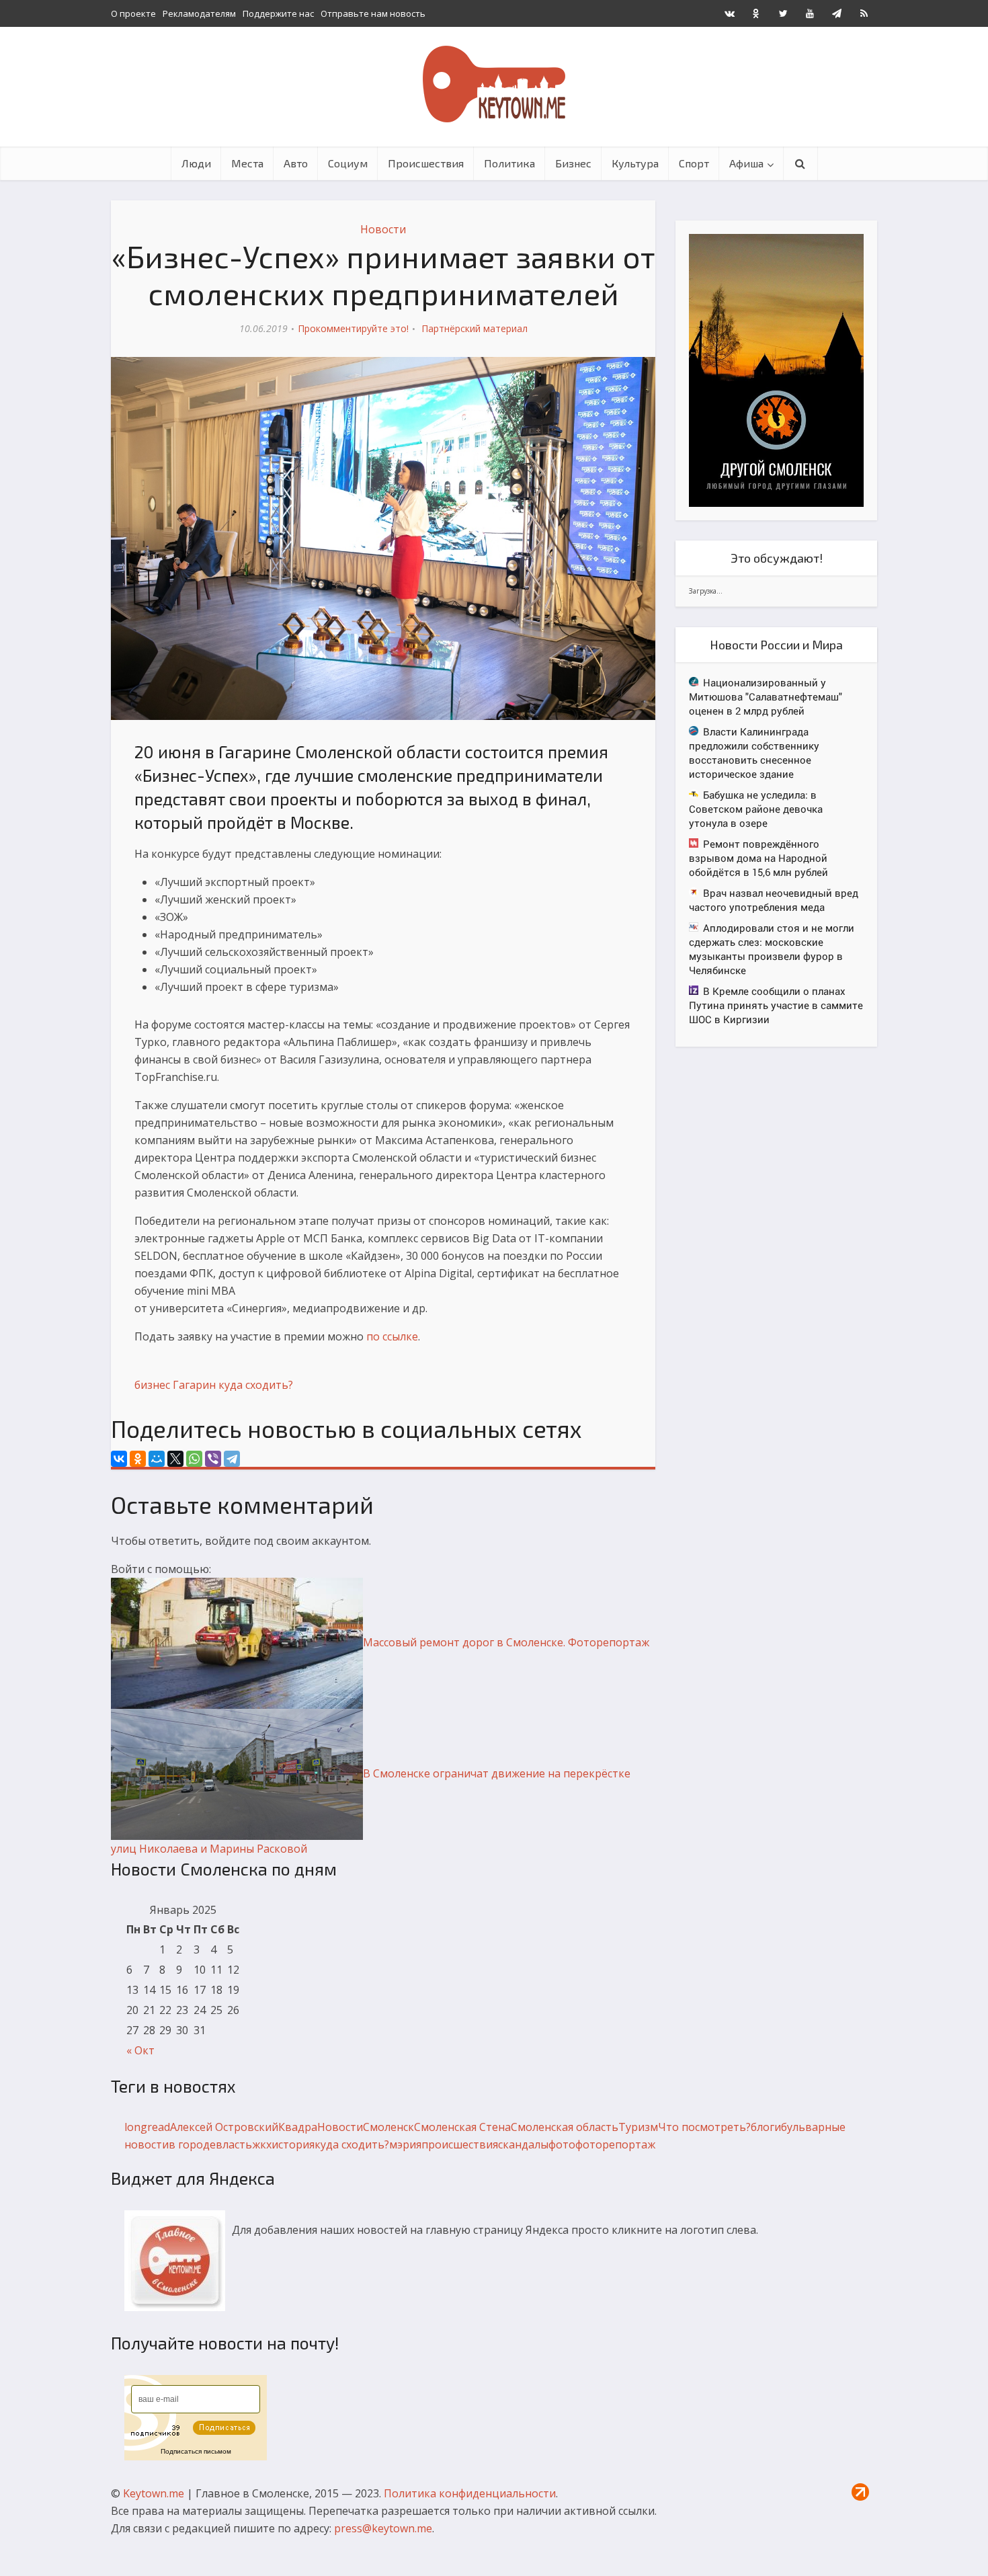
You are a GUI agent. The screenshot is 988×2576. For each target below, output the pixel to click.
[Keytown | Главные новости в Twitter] (783, 13)
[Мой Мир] (157, 1459)
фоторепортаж (615, 2144)
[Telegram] (232, 1459)
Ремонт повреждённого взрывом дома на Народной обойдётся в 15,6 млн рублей (758, 858)
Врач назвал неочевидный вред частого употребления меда (774, 900)
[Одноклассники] (138, 1459)
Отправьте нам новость (373, 13)
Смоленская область (565, 2127)
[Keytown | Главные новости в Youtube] (810, 13)
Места (247, 163)
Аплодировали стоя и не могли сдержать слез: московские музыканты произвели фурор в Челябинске (772, 949)
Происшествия (426, 163)
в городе (192, 2144)
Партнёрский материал (475, 328)
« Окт (140, 2050)
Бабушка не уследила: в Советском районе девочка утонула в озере (756, 809)
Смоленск (388, 2127)
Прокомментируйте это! (353, 328)
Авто (296, 163)
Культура (635, 163)
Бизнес (573, 163)
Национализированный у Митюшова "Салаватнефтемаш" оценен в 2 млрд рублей (766, 696)
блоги (766, 2127)
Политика (509, 163)
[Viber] (213, 1459)
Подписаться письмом (196, 2451)
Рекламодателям (199, 13)
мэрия (405, 2144)
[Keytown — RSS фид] (864, 13)
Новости (383, 229)
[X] (175, 1459)
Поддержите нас (278, 13)
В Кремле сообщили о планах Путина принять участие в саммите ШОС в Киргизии (776, 1005)
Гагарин (194, 1385)
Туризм (638, 2127)
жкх (262, 2144)
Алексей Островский (224, 2127)
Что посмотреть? (704, 2127)
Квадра (298, 2127)
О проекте (133, 13)
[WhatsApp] (194, 1459)
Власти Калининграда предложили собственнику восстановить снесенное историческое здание (754, 753)
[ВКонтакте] (119, 1459)
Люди (196, 163)
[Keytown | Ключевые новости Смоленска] (494, 84)
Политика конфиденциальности (470, 2493)
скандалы (523, 2144)
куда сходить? (256, 1385)
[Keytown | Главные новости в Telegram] (837, 13)
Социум (348, 163)
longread (147, 2127)
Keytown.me (154, 2493)
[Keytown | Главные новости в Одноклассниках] (756, 13)
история (293, 2144)
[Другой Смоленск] (776, 369)
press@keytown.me (383, 2528)
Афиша (746, 163)
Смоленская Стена (462, 2127)
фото (562, 2144)
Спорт (694, 163)
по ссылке (392, 1336)
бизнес (152, 1385)
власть (234, 2144)
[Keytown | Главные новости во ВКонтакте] (729, 13)
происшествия (460, 2144)
